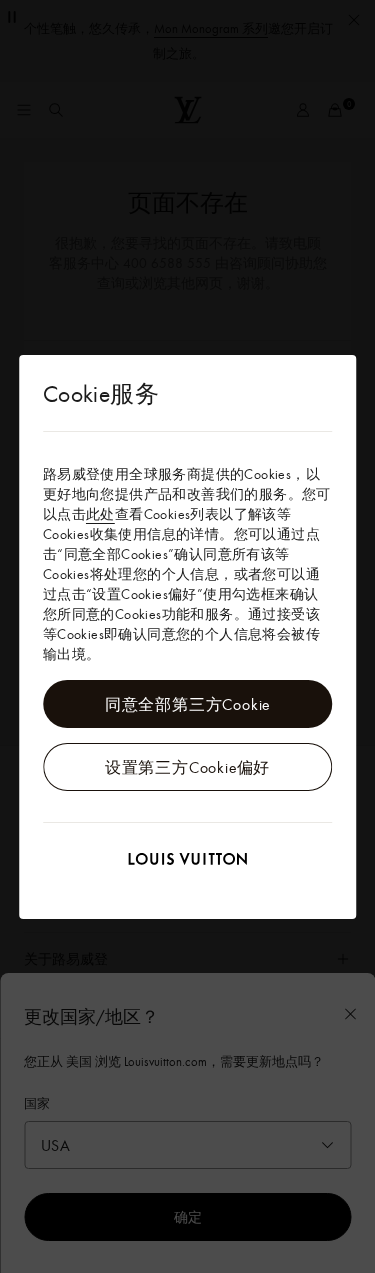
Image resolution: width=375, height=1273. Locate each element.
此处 (100, 514)
